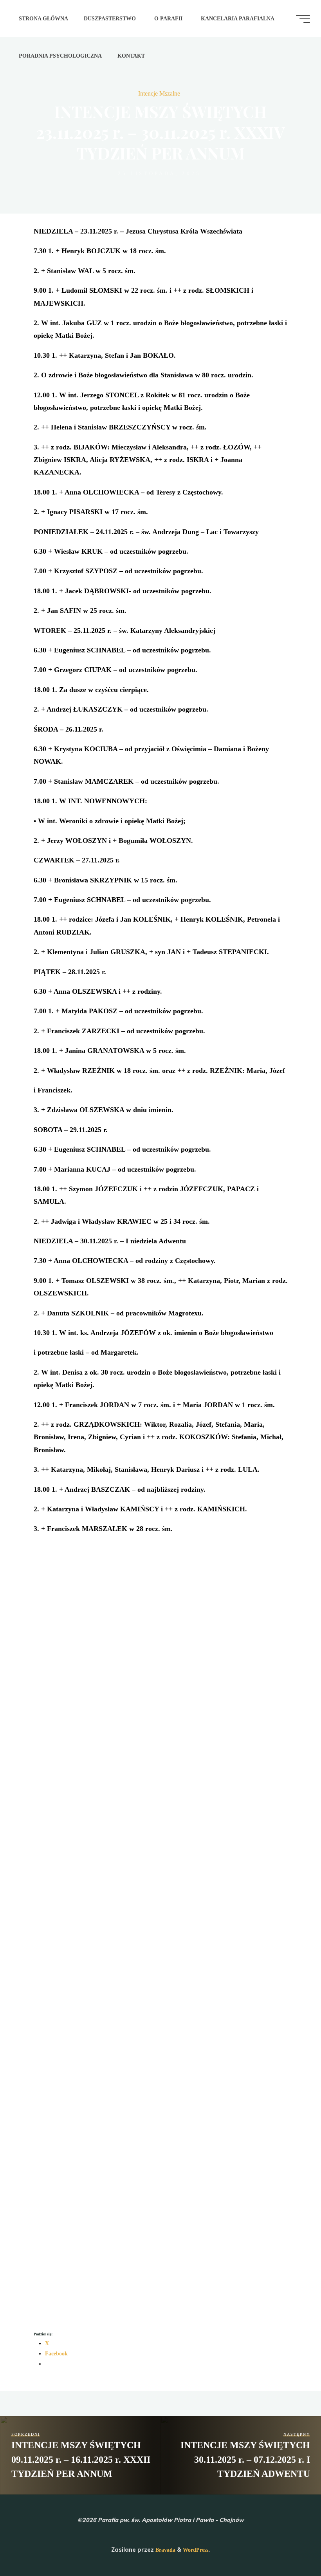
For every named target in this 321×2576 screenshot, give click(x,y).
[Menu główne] (303, 19)
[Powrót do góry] (290, 2545)
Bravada (165, 2550)
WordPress (196, 2550)
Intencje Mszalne (159, 93)
